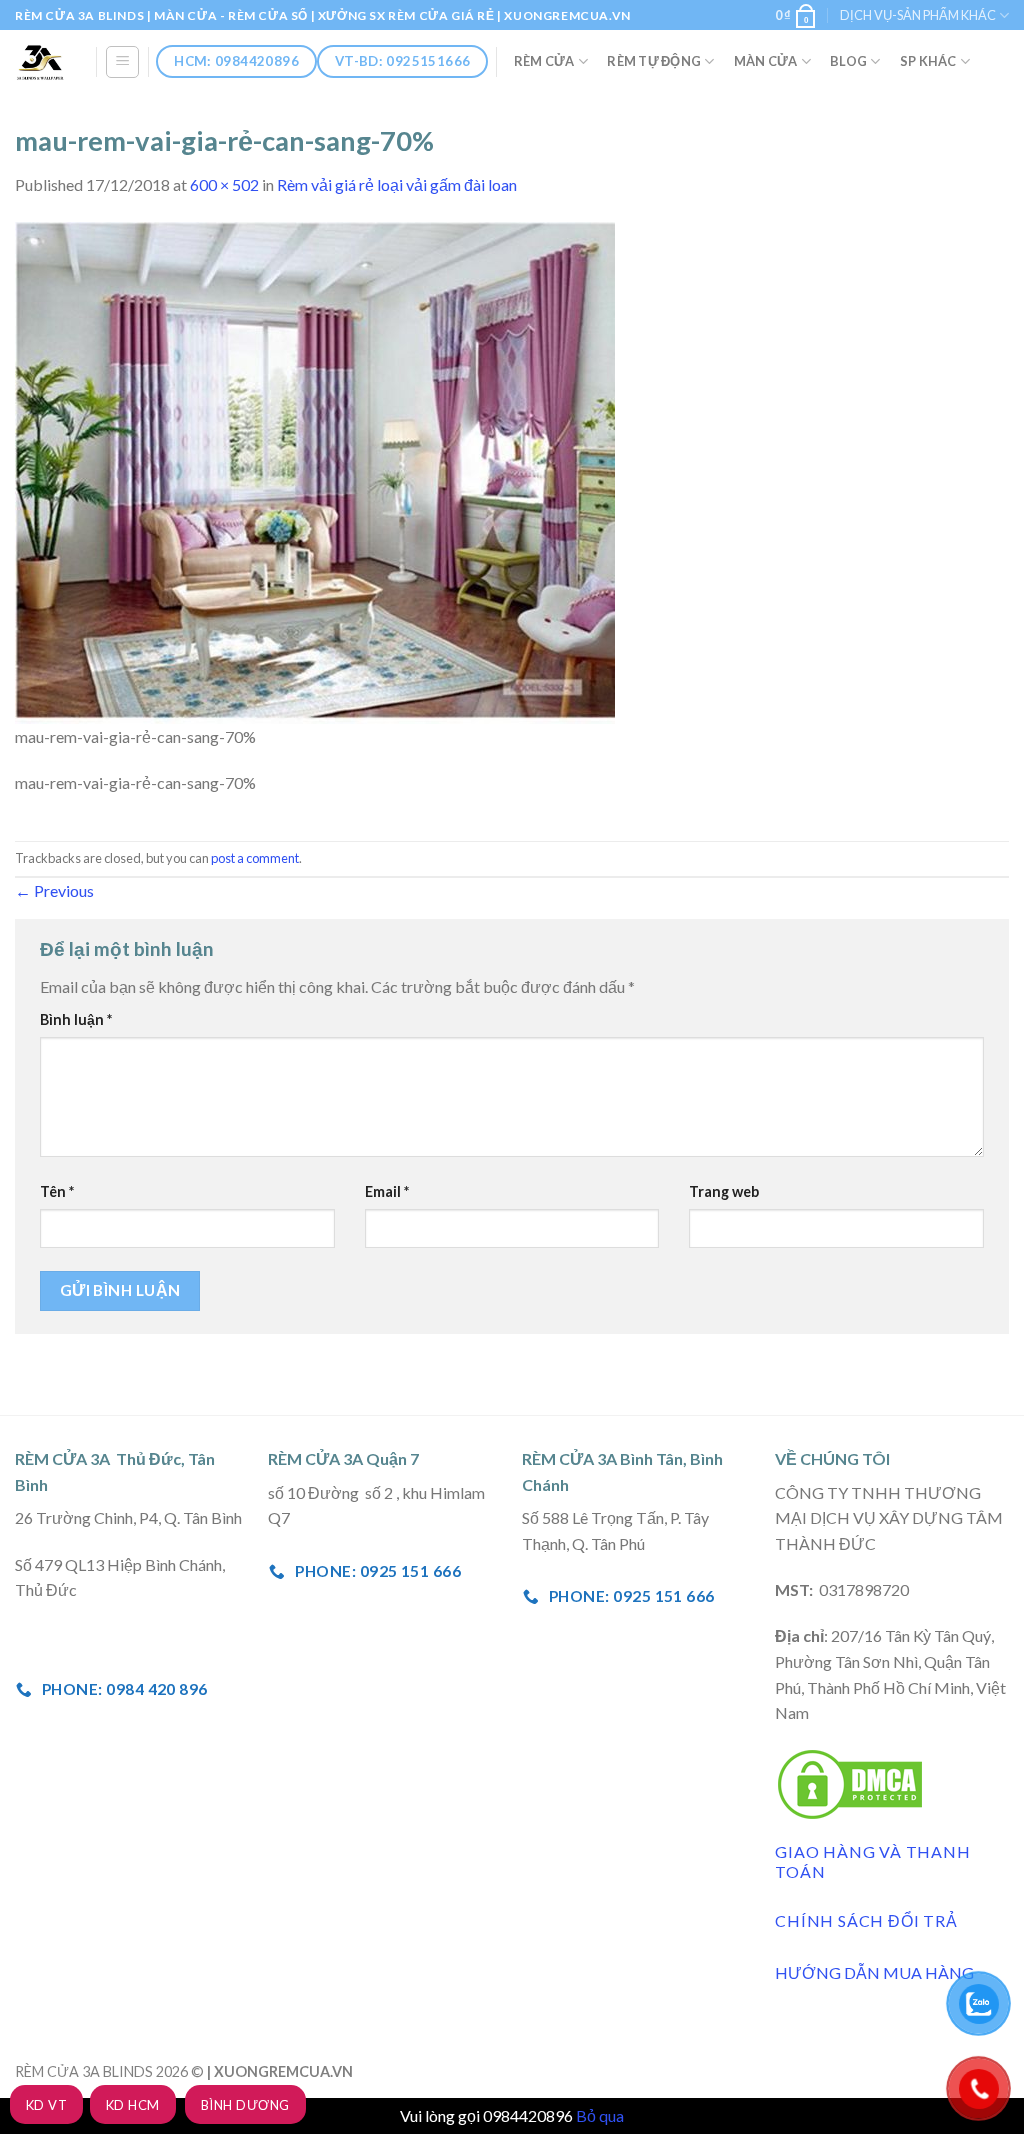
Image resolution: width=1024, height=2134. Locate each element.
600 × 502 (224, 184)
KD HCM (133, 2105)
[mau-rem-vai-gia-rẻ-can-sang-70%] (315, 470)
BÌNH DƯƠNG (245, 2105)
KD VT (46, 2105)
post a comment (255, 858)
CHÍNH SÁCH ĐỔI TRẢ (866, 1920)
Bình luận (76, 1019)
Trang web (724, 1191)
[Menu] (122, 62)
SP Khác (928, 61)
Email (387, 1191)
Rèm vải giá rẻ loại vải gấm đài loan (397, 184)
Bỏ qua (600, 2115)
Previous (54, 890)
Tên (57, 1191)
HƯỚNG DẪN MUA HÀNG (874, 1972)
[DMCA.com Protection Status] (850, 1781)
